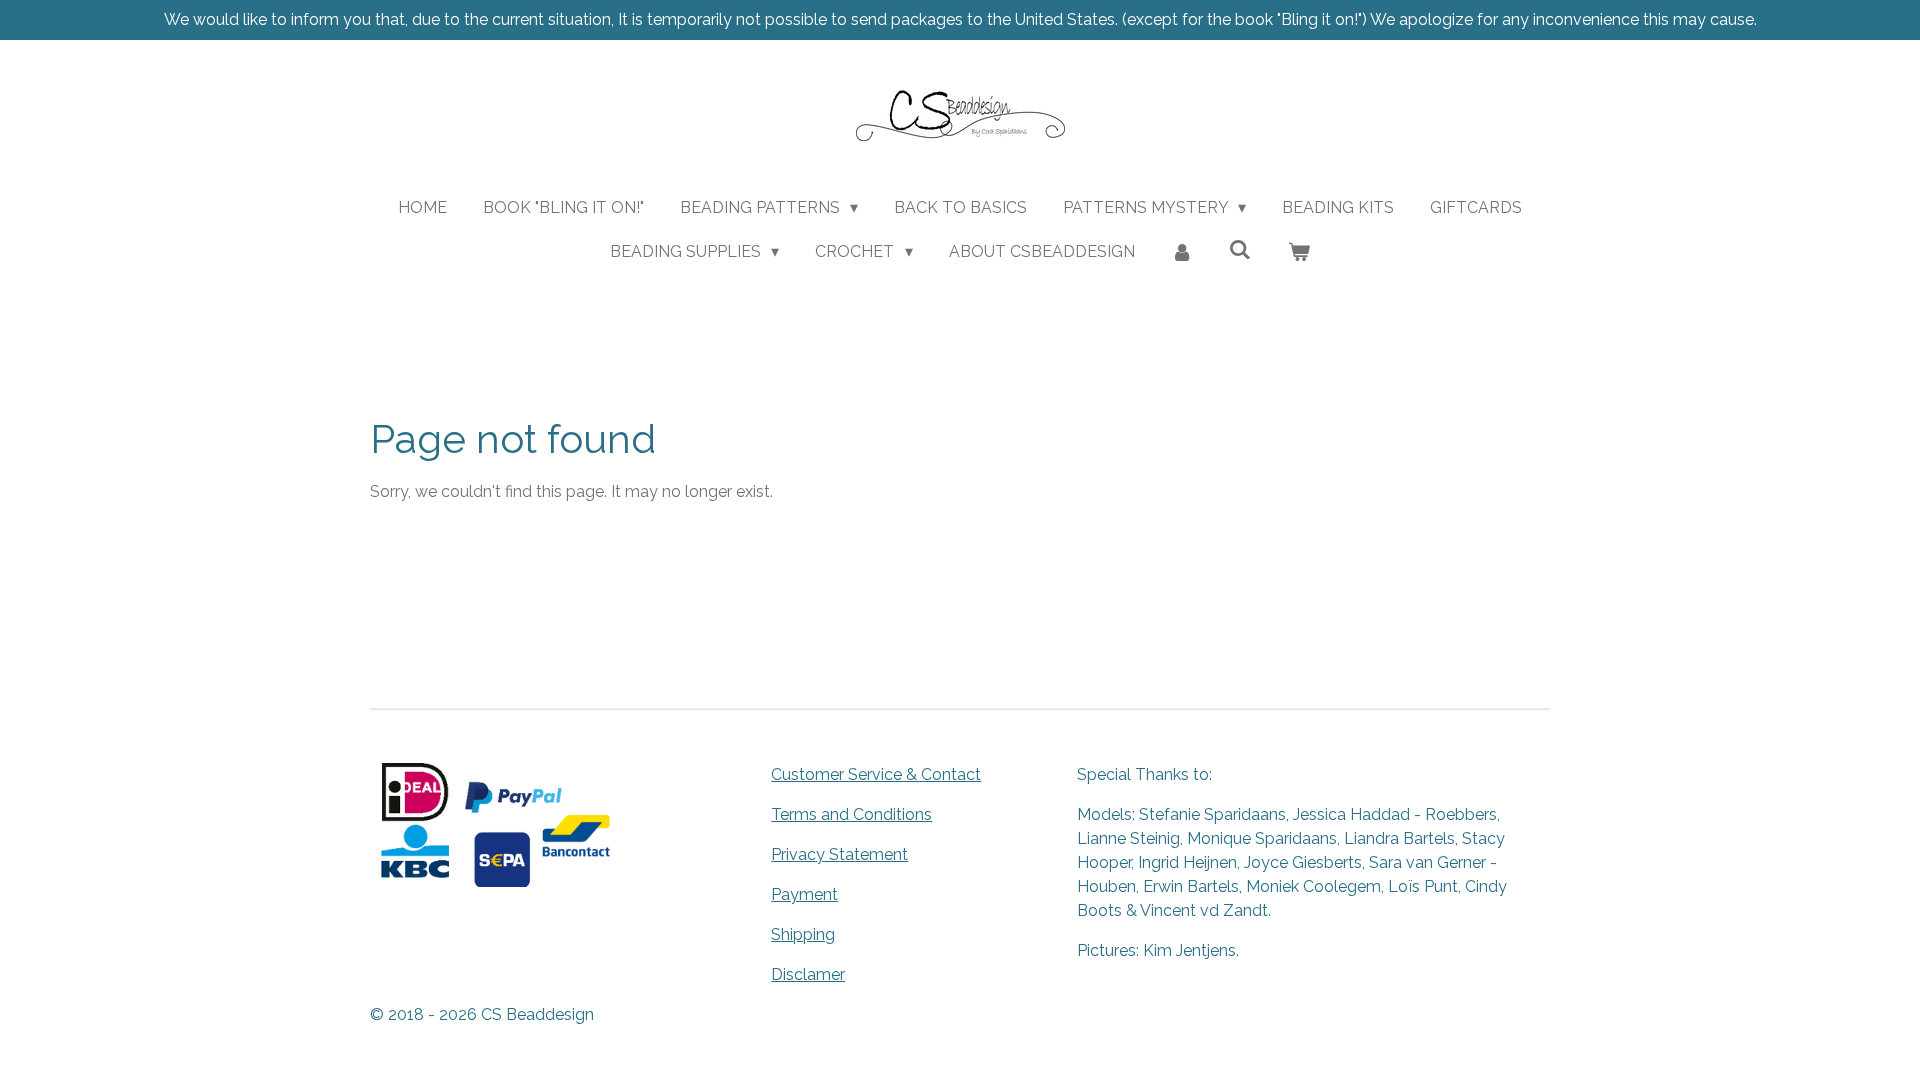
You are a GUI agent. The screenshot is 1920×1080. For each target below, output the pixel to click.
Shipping (803, 934)
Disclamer (808, 974)
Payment (804, 894)
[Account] (1182, 252)
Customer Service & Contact (876, 774)
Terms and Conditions (851, 814)
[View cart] (1299, 252)
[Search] (1240, 249)
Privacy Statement (839, 854)
